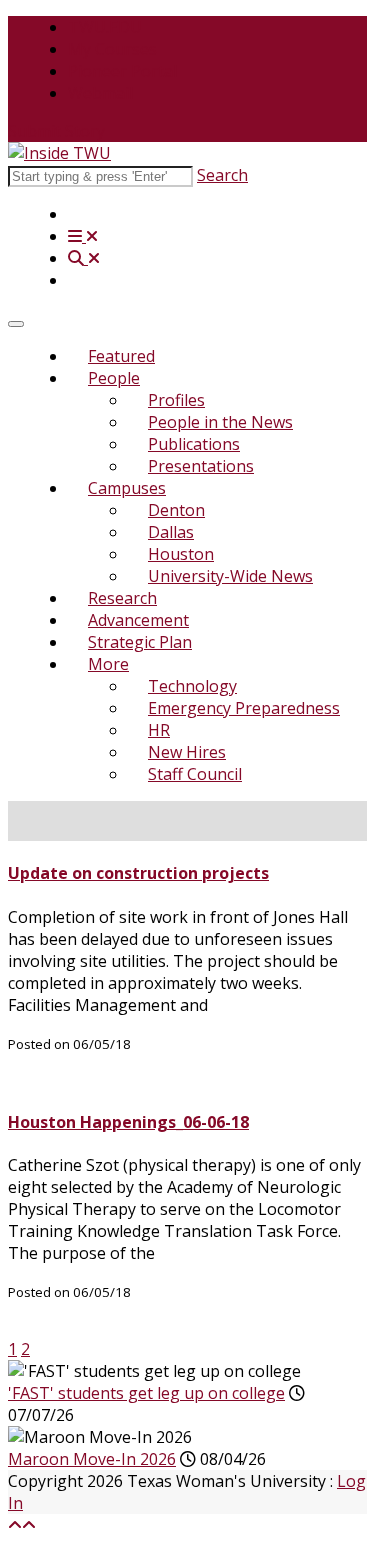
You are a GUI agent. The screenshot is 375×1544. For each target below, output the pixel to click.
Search (222, 175)
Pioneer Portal (122, 71)
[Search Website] (84, 258)
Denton (176, 510)
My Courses (112, 49)
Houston (181, 554)
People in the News (220, 422)
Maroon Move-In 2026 (92, 1459)
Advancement (138, 620)
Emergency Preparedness (244, 708)
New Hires (187, 752)
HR (159, 730)
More (108, 664)
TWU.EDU (105, 27)
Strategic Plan (140, 642)
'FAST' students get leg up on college (146, 1393)
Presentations (201, 466)
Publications (194, 444)
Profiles (176, 400)
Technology (192, 686)
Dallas (171, 532)
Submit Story (56, 131)
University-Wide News (230, 576)
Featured (121, 356)
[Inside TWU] (59, 153)
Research (122, 598)
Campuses (127, 488)
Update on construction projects (138, 873)
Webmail (100, 93)
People (114, 378)
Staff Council (195, 774)
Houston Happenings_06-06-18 (128, 1122)
